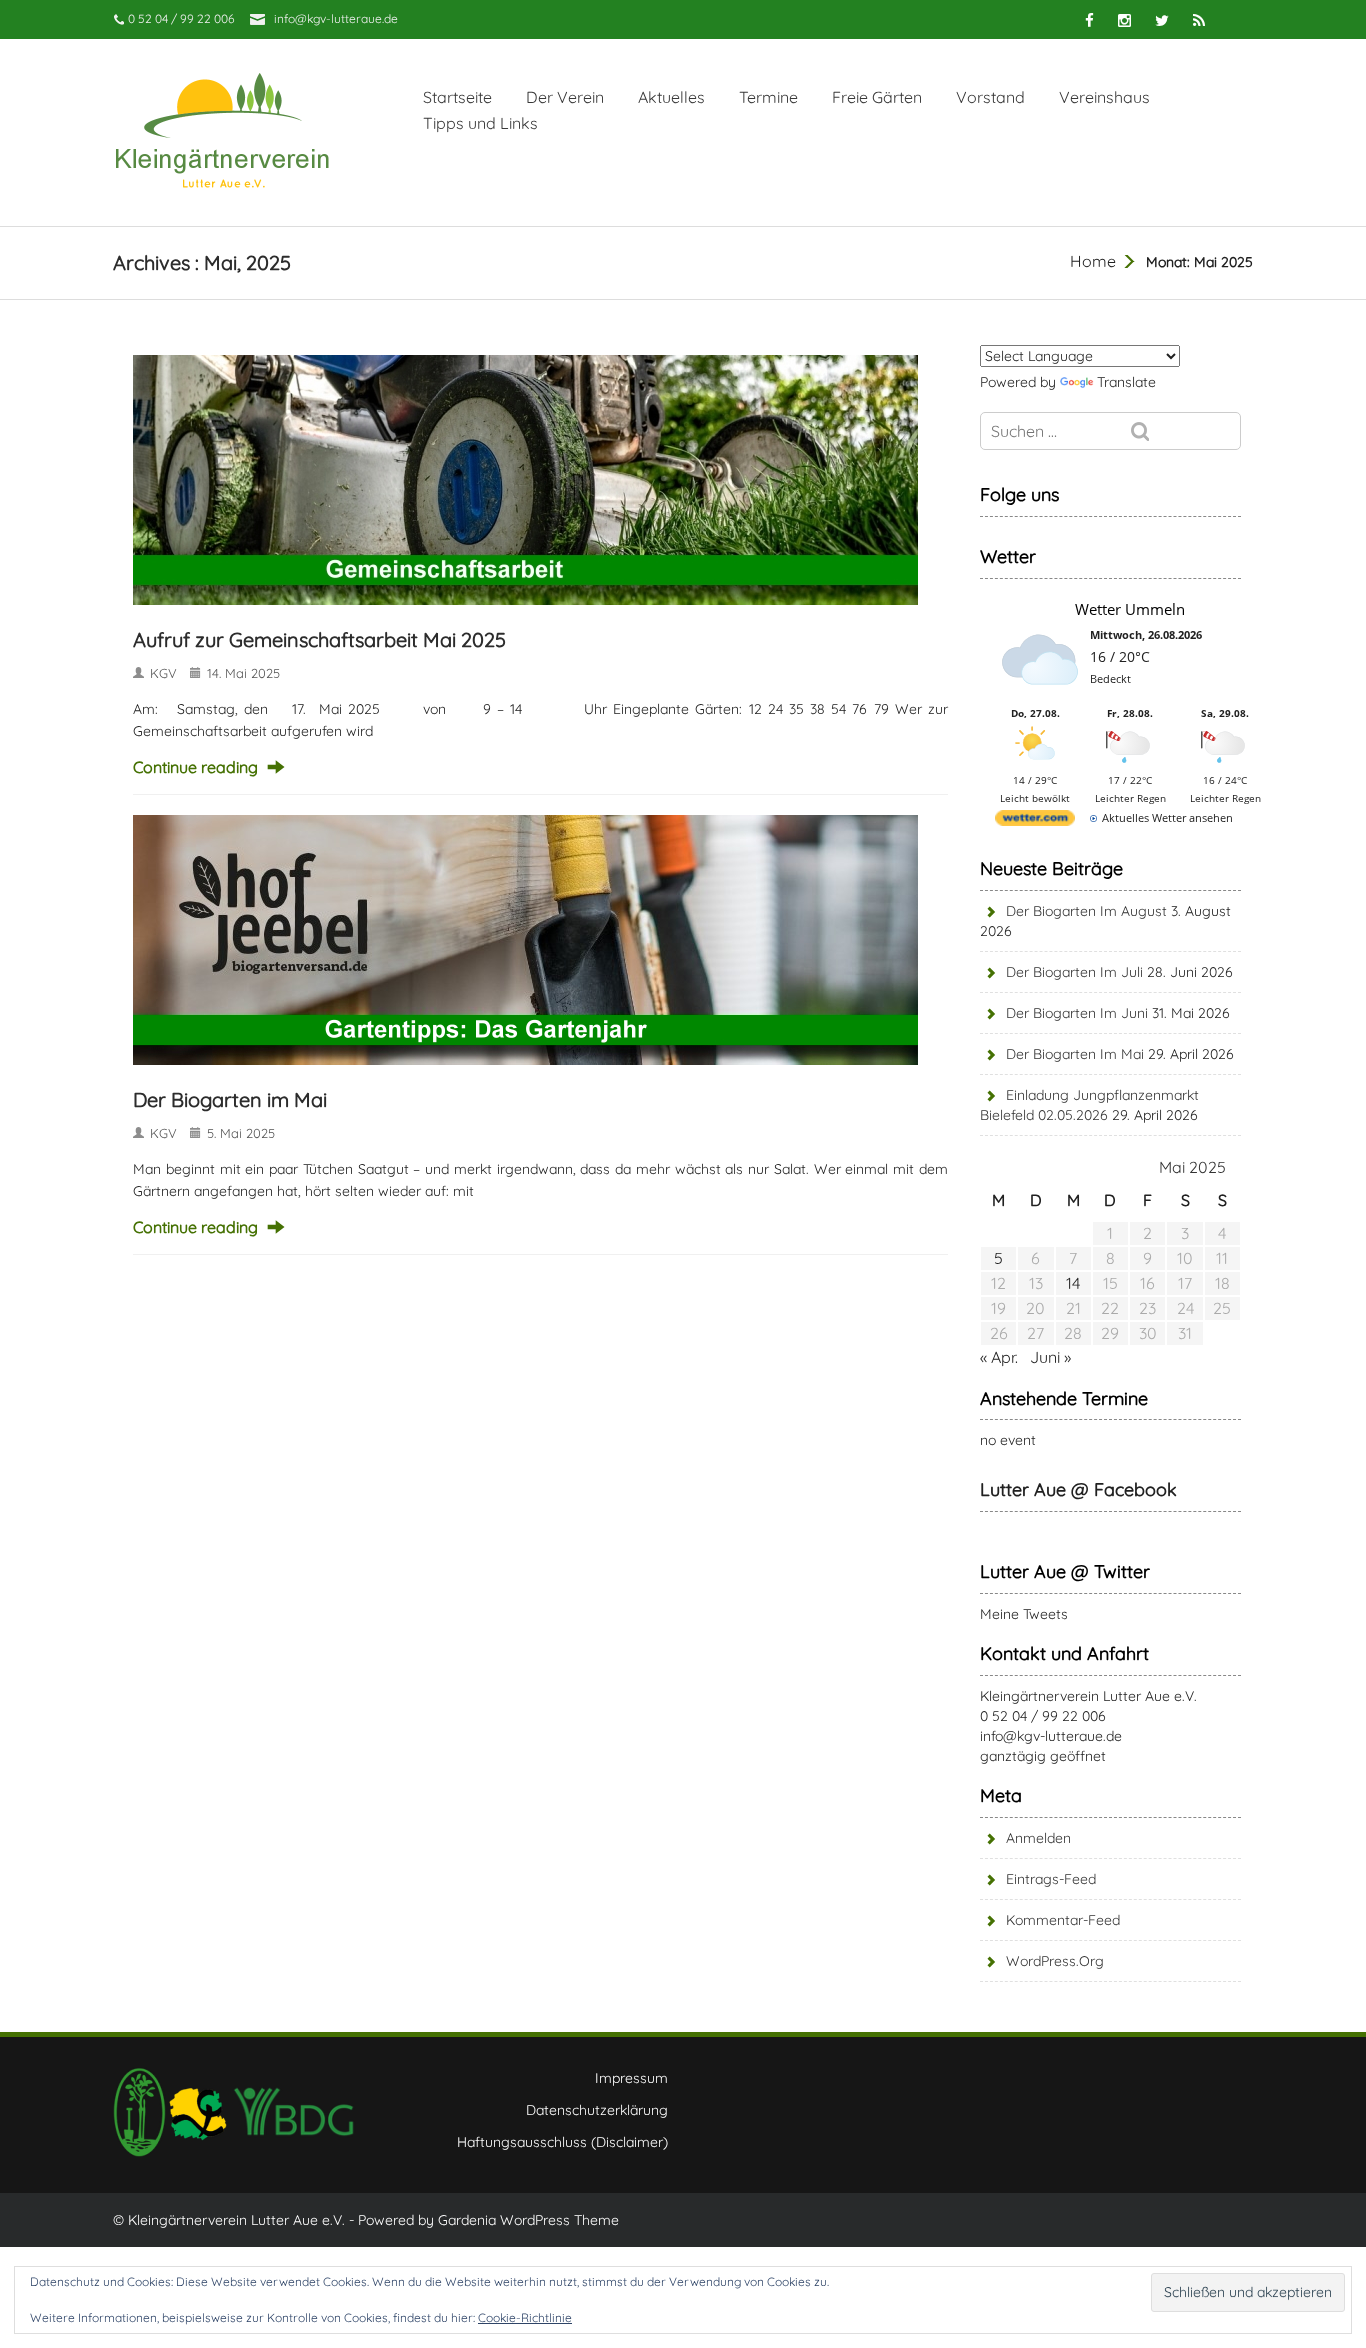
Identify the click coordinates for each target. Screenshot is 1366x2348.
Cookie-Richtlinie (525, 2317)
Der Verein (565, 97)
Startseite (457, 97)
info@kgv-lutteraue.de (336, 18)
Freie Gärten (877, 97)
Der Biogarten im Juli (1074, 972)
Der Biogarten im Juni (1077, 1013)
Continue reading (195, 767)
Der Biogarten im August (1086, 911)
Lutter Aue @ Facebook (1078, 1489)
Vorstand (990, 97)
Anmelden (1038, 1838)
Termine (768, 97)
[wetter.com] (1035, 821)
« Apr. (999, 1357)
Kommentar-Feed (1063, 1920)
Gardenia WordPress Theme (528, 2220)
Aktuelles (671, 97)
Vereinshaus (1104, 97)
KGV (163, 673)
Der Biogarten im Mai (230, 1099)
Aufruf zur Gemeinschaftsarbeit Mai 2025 (319, 639)
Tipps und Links (480, 123)
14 (1073, 1283)
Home (1093, 261)
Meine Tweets (1024, 1614)
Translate (1126, 382)
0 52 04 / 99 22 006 (1043, 1716)
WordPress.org (1055, 1961)
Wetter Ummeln (1130, 609)
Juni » (1050, 1357)
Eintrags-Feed (1051, 1879)
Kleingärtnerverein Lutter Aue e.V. (1088, 1696)
